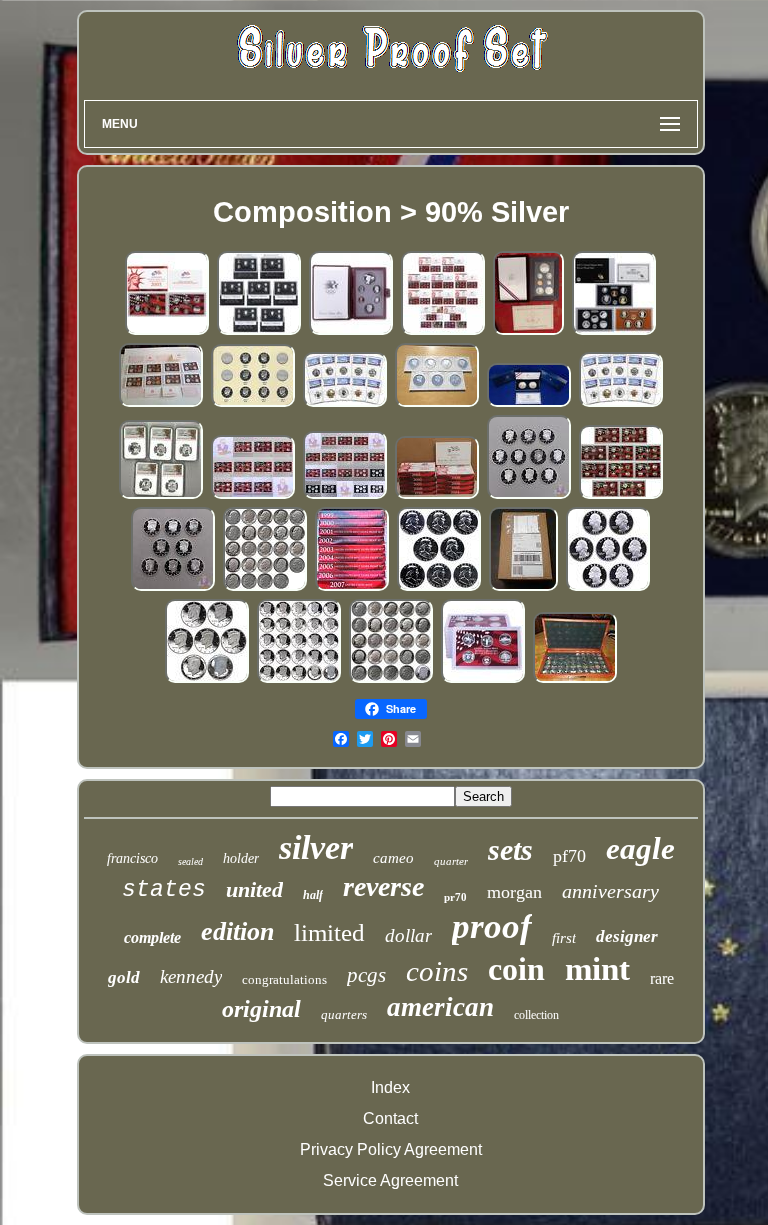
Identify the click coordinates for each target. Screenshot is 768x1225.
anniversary (610, 891)
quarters (344, 1014)
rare (662, 978)
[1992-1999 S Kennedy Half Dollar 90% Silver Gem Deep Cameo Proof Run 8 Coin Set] (173, 587)
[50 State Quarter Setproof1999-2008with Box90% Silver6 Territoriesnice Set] (575, 679)
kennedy (191, 976)
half (313, 895)
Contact (390, 1118)
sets (510, 849)
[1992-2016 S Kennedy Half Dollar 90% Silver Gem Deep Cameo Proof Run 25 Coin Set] (299, 679)
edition (237, 931)
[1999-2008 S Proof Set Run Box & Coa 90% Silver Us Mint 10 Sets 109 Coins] (443, 331)
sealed (190, 861)
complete (152, 937)
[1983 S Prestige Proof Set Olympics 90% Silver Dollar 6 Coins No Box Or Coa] (351, 331)
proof (492, 926)
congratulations (284, 979)
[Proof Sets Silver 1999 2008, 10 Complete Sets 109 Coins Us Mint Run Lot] (437, 495)
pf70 (569, 856)
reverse (383, 886)
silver (316, 847)
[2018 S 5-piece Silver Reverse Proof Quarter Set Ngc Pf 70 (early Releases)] (161, 495)
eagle (640, 848)
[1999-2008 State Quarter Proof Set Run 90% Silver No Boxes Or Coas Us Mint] (621, 495)
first (564, 938)
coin (516, 969)
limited (329, 932)
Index (390, 1087)
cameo (393, 858)
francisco (132, 858)
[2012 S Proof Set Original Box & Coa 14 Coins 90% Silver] (614, 331)
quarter (451, 861)
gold (124, 977)
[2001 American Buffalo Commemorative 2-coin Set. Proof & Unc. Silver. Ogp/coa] (529, 403)
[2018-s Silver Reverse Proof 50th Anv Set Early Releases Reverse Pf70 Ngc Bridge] (345, 403)
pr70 (455, 897)
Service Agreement (390, 1180)
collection (536, 1015)
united (254, 889)
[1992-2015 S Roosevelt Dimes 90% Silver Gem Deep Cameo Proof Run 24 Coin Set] (265, 587)
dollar (408, 935)
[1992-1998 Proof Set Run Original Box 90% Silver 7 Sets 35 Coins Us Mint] (259, 331)
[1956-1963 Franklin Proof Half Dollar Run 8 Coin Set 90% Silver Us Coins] (439, 587)
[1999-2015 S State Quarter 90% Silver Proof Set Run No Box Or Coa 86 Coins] (345, 495)
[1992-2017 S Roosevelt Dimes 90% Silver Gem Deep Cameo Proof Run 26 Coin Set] (391, 679)
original (261, 1009)
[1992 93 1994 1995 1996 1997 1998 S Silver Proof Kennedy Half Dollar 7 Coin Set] (437, 403)
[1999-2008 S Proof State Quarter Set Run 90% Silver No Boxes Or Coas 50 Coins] (253, 495)
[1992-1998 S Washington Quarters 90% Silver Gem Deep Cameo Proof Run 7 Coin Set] (608, 587)
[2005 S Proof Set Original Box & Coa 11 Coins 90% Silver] (167, 331)
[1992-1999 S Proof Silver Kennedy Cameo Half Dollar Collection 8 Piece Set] (253, 403)
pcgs (366, 975)
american (440, 1007)
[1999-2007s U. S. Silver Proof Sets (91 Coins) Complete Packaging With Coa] (352, 587)
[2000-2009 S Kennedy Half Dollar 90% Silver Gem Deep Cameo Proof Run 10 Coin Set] (529, 495)
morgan (514, 892)
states (164, 890)
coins (437, 971)
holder (241, 858)
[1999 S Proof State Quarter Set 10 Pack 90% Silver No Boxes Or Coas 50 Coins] (483, 679)
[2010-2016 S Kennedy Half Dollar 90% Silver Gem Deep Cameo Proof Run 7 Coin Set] (207, 679)
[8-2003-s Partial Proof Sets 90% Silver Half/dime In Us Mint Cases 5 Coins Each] (161, 403)
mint (597, 969)
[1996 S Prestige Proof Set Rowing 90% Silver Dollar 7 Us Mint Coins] (528, 331)
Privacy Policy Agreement (391, 1149)
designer (627, 936)
